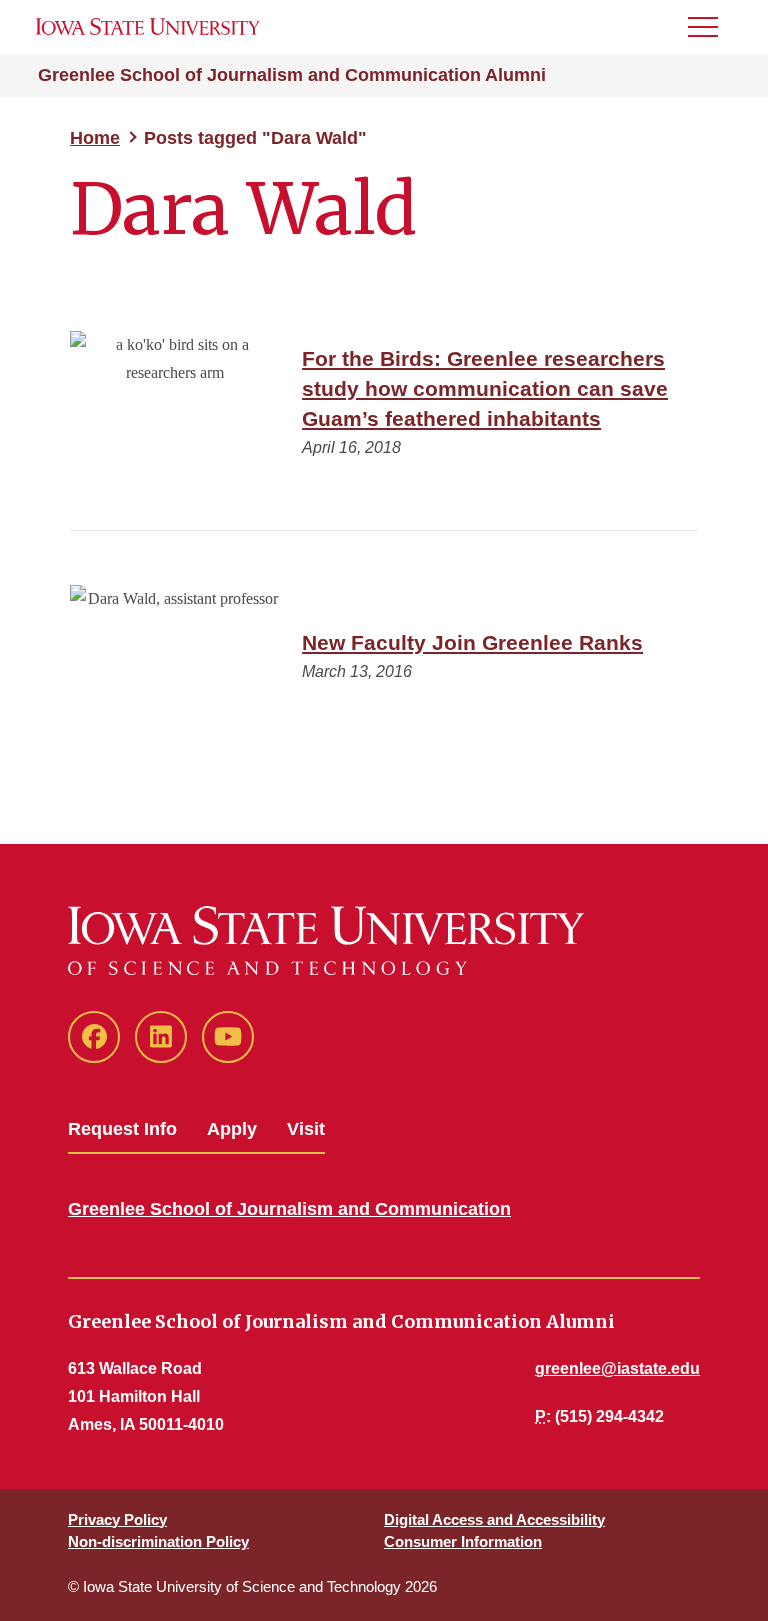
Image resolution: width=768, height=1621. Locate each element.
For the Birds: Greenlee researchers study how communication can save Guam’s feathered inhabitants (485, 388)
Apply (232, 1129)
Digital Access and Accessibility (494, 1519)
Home (95, 138)
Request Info (122, 1129)
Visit (306, 1129)
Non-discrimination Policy (158, 1541)
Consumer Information (463, 1541)
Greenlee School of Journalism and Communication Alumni (292, 75)
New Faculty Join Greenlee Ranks (472, 642)
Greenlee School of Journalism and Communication (289, 1209)
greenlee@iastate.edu (617, 1368)
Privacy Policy (117, 1519)
